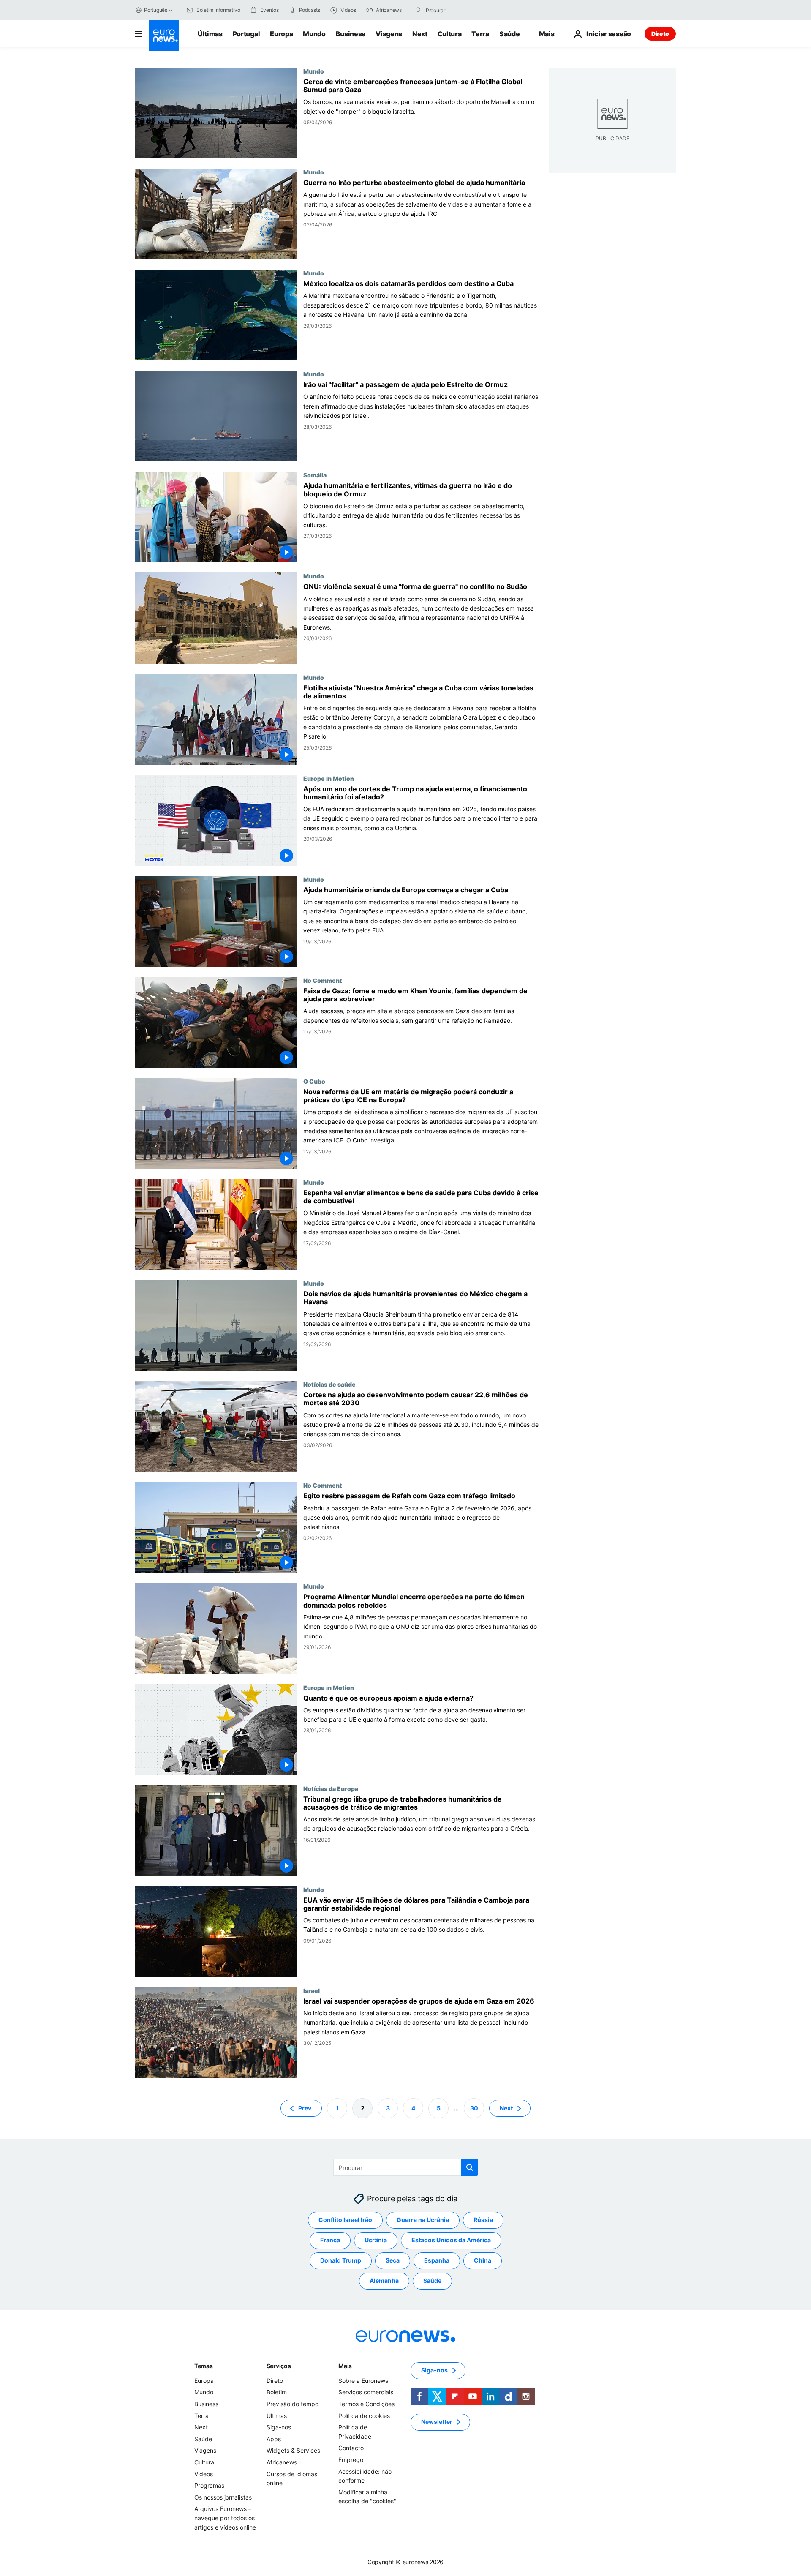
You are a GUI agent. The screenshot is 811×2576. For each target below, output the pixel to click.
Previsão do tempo (293, 2404)
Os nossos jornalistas (223, 2497)
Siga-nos (279, 2427)
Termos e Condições (366, 2404)
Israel (312, 1990)
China (483, 2260)
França (330, 2240)
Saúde (509, 34)
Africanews (282, 2462)
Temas (204, 2366)
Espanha (437, 2260)
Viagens (389, 34)
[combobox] (461, 10)
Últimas (210, 34)
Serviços (279, 2366)
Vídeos (204, 2474)
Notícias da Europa (331, 1788)
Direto (660, 34)
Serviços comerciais (366, 2392)
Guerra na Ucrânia (423, 2220)
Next (420, 34)
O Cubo (314, 1081)
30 (474, 2108)
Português (156, 10)
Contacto (351, 2448)
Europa (281, 34)
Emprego (351, 2460)
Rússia (483, 2220)
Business (351, 34)
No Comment (323, 980)
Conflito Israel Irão (345, 2220)
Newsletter (437, 2422)
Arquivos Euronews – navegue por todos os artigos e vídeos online (225, 2518)
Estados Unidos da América (451, 2240)
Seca (393, 2260)
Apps (274, 2439)
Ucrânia (376, 2240)
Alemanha (384, 2280)
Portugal (246, 34)
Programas (209, 2485)
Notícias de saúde (329, 1384)
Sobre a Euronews (363, 2381)
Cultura (450, 34)
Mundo (314, 34)
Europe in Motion (329, 778)
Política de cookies (364, 2415)
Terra (480, 34)
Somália (315, 475)
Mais (345, 2366)
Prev (305, 2108)
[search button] (419, 10)
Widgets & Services (293, 2450)
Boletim (277, 2392)
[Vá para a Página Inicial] (164, 35)
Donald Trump (341, 2260)
